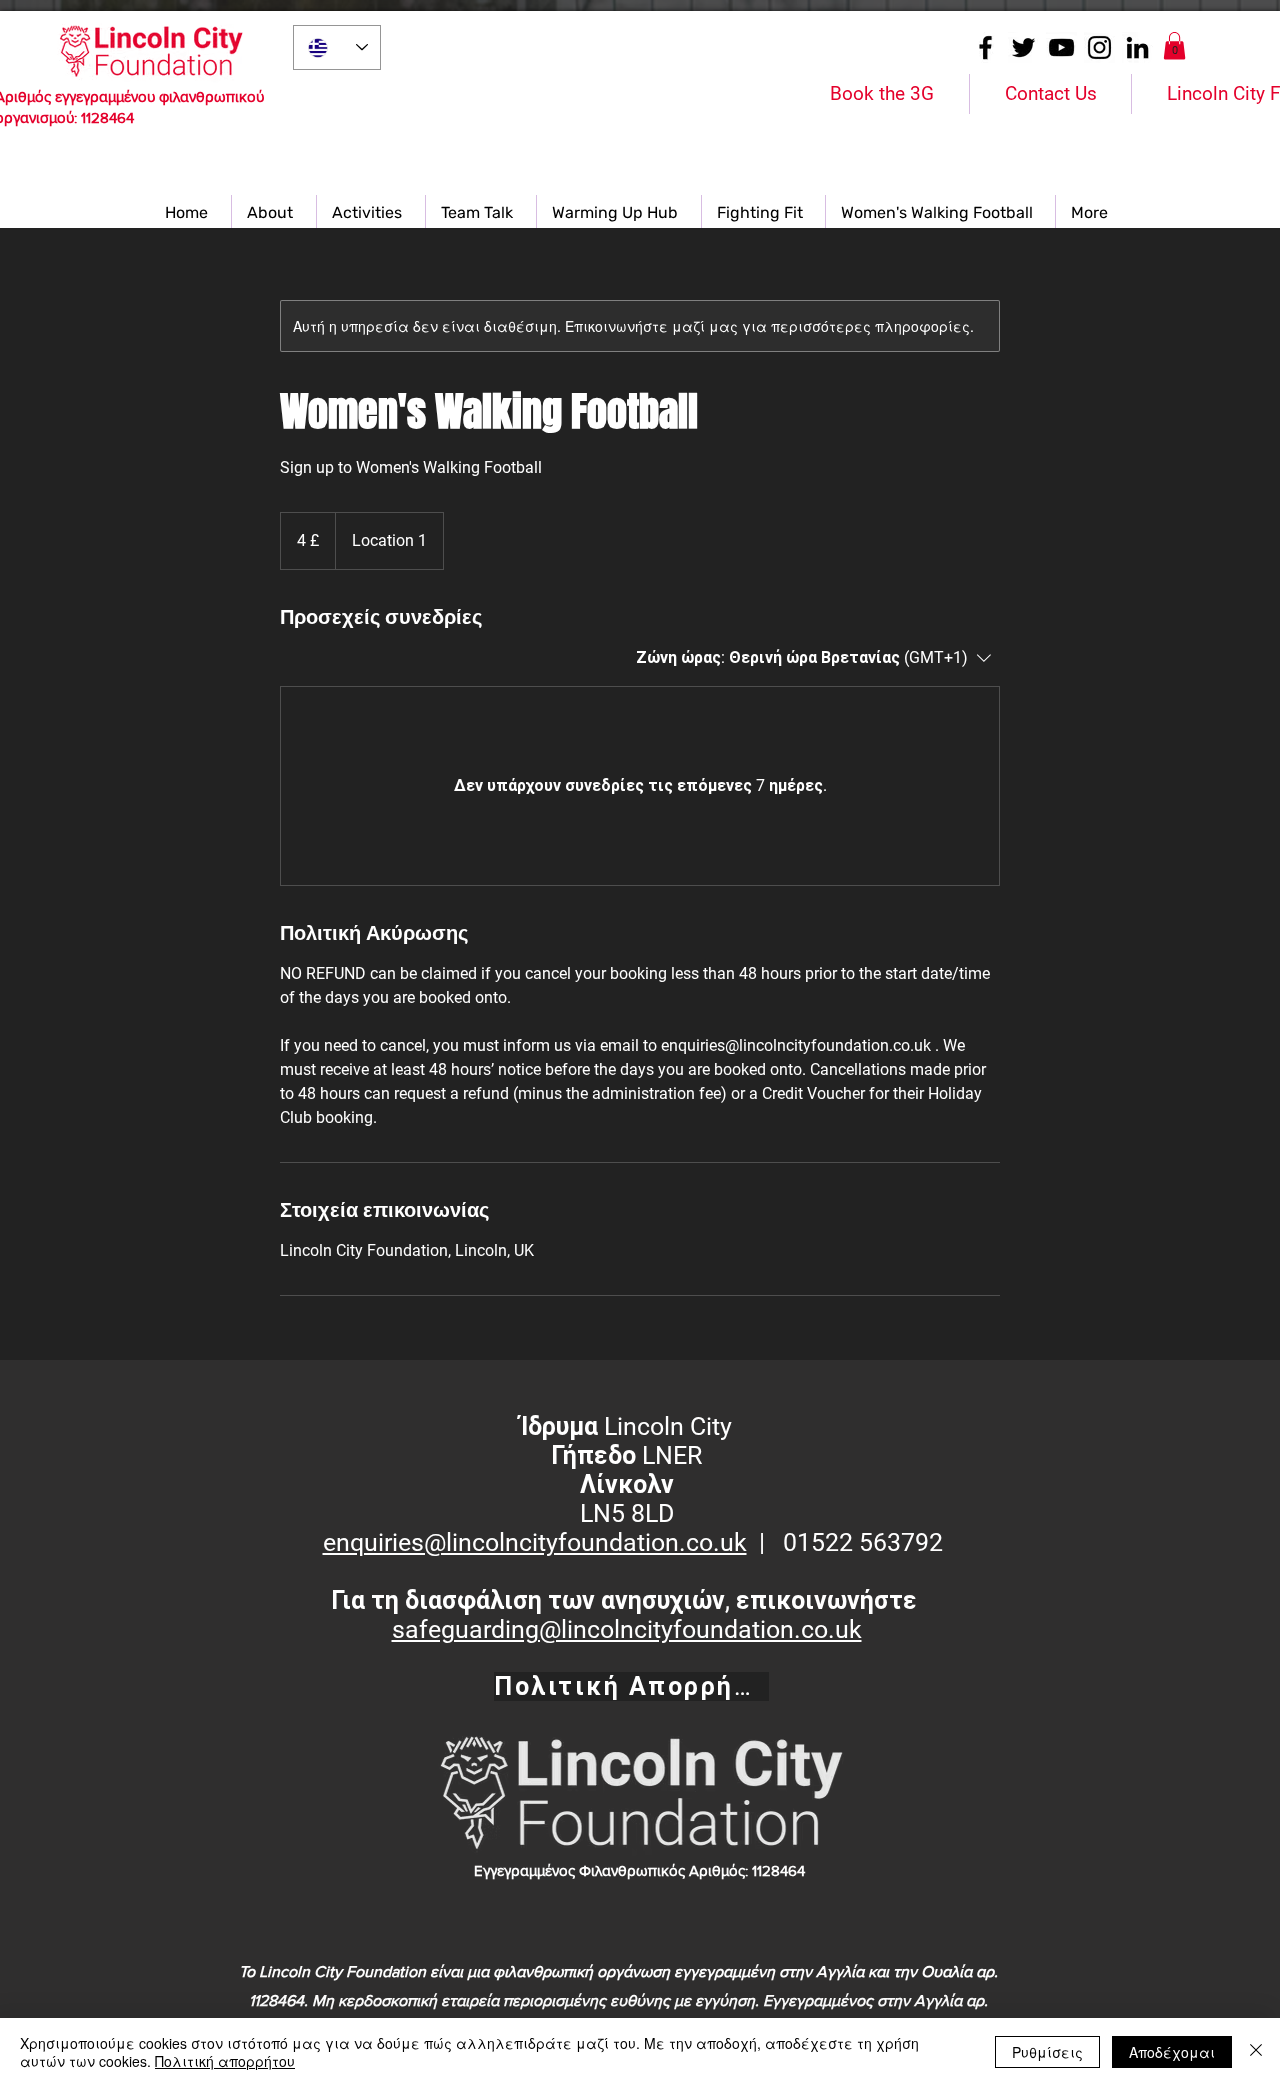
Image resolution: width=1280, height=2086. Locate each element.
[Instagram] (1099, 47)
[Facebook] (985, 47)
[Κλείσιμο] (1256, 2052)
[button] (1174, 45)
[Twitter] (1023, 47)
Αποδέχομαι (1172, 2052)
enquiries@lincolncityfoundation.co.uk (535, 1542)
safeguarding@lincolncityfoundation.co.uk (627, 1629)
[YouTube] (1061, 47)
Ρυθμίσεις (1047, 2052)
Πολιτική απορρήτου (225, 2061)
